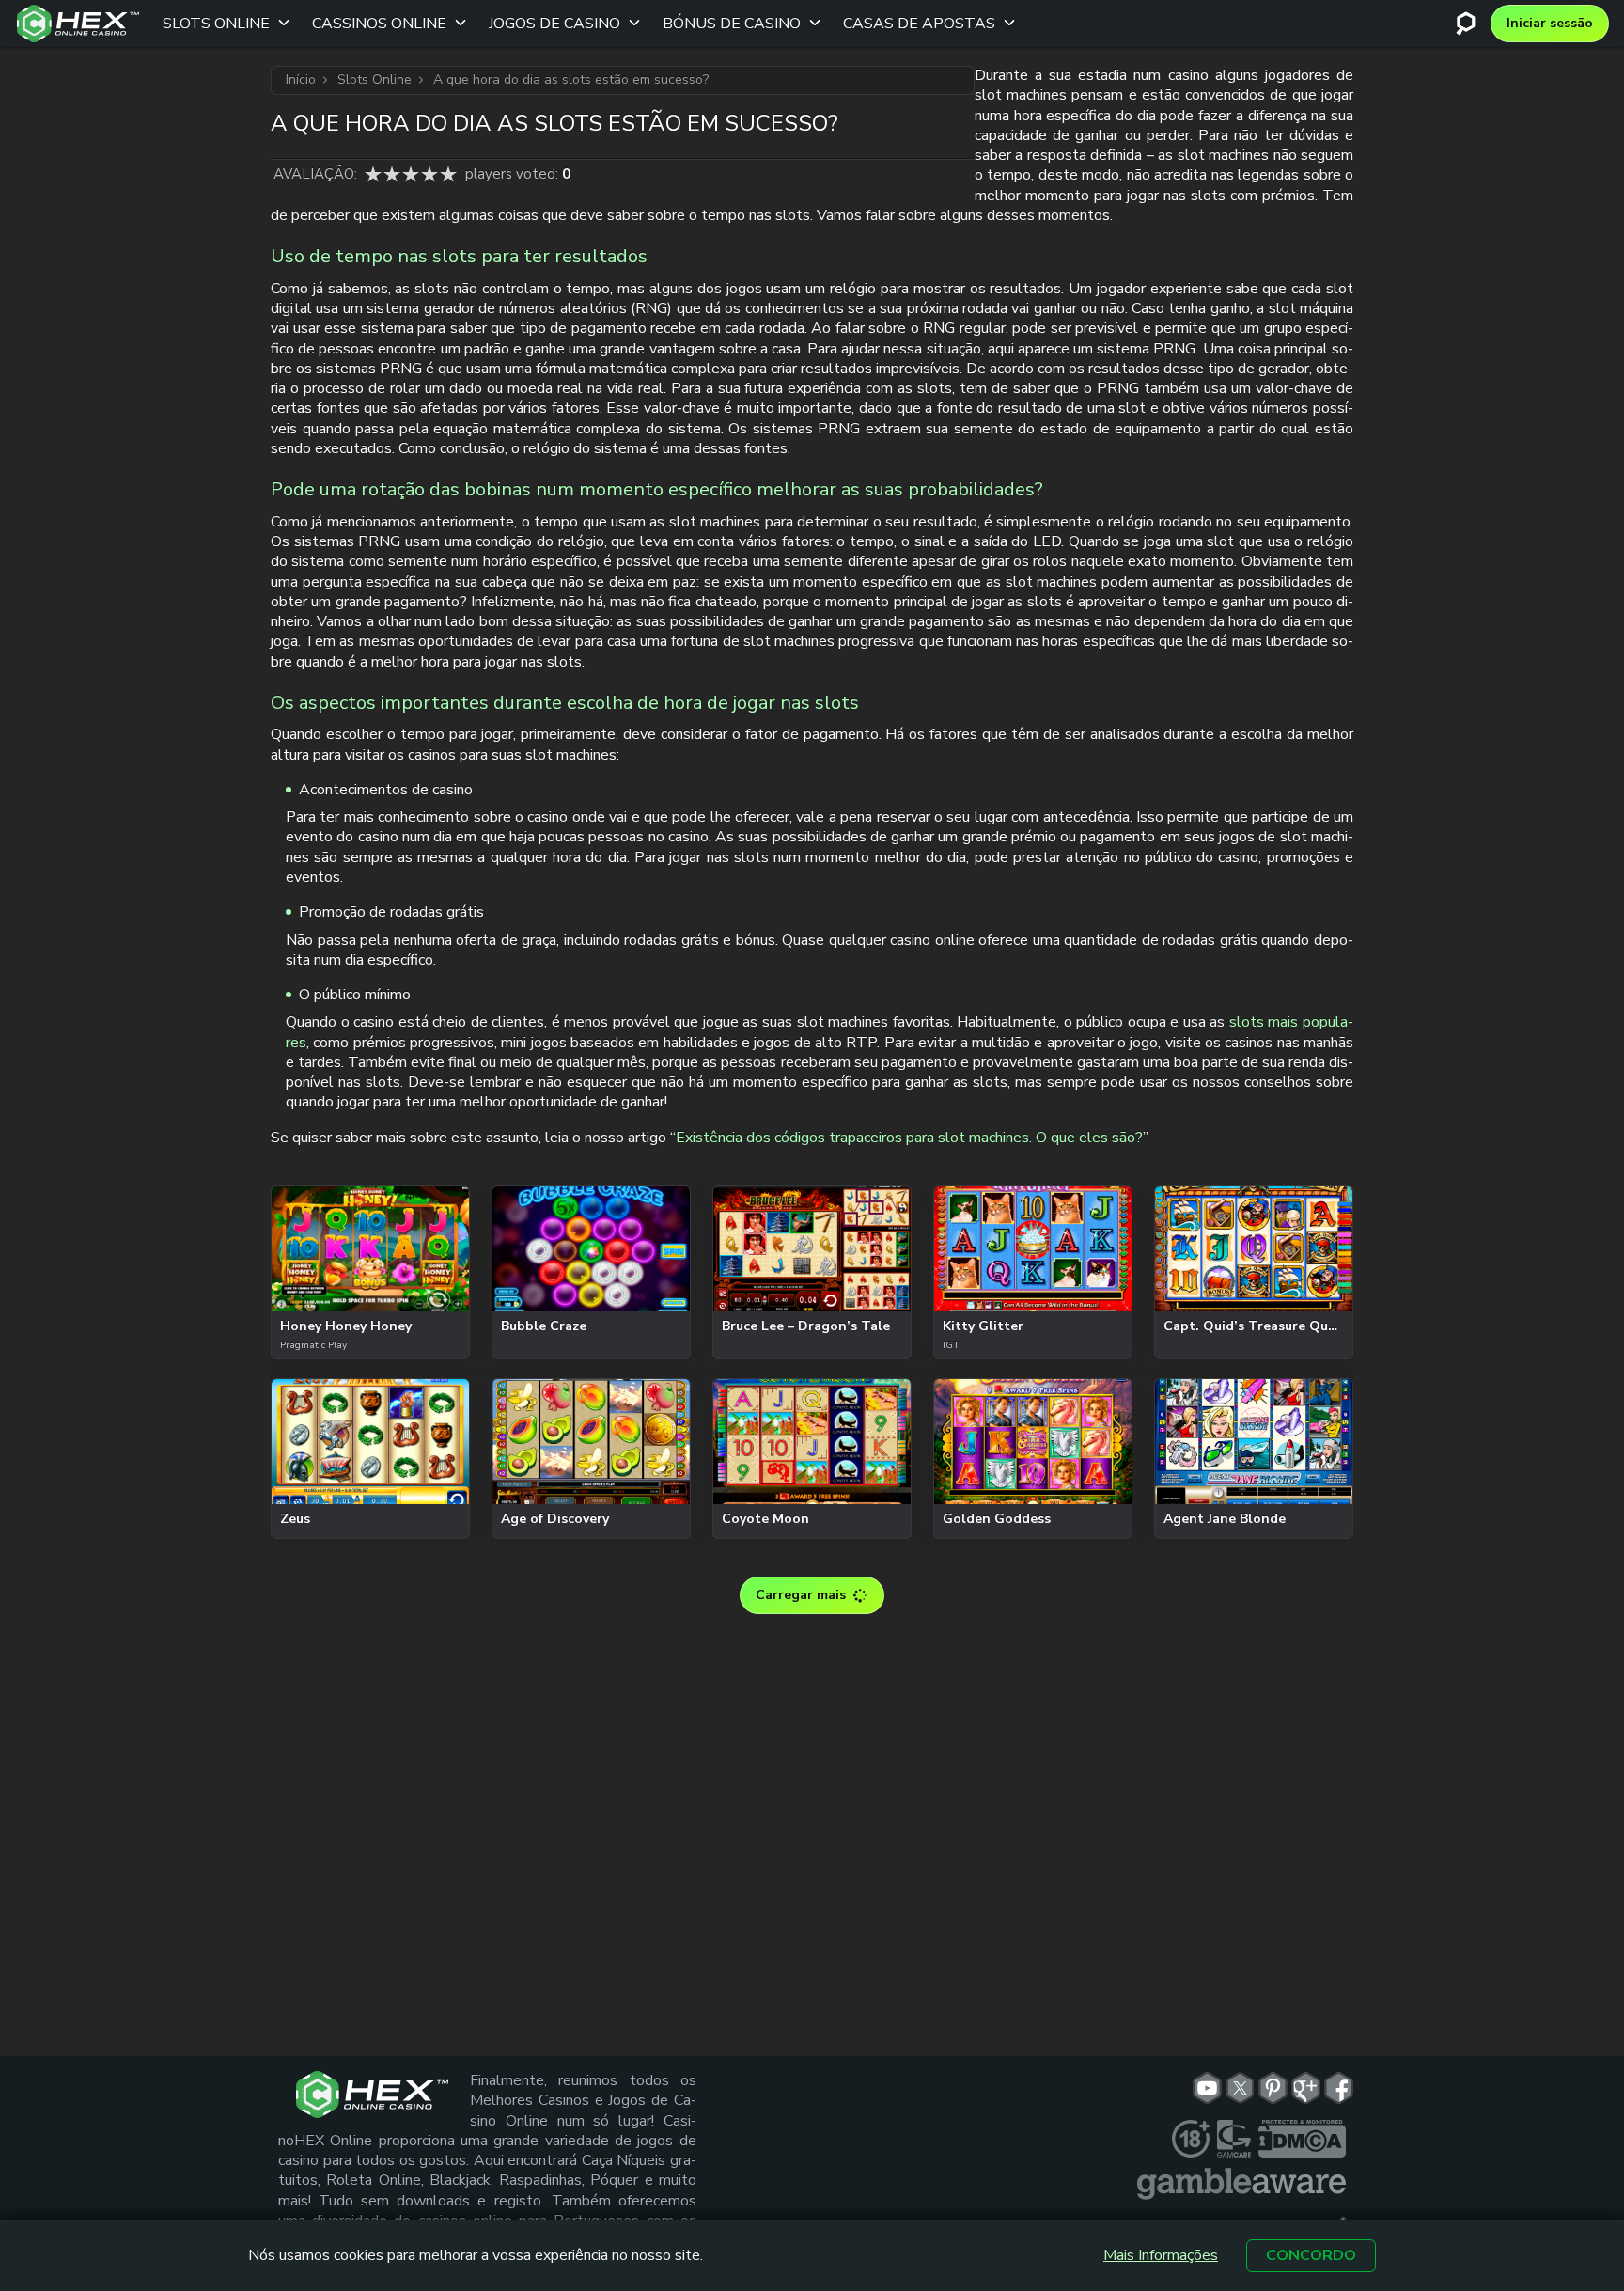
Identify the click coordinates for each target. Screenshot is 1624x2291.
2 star (392, 174)
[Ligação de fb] (1339, 2088)
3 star (411, 174)
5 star (448, 174)
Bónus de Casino (732, 24)
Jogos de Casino (554, 24)
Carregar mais (801, 1595)
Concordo (1311, 2255)
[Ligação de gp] (1306, 2088)
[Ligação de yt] (1207, 2088)
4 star (429, 174)
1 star (373, 174)
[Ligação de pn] (1273, 2088)
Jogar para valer (370, 1297)
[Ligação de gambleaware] (1241, 2184)
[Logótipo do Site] (78, 24)
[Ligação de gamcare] (1234, 2139)
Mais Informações (1161, 2256)
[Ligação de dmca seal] (1302, 2139)
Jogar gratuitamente (370, 1247)
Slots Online (216, 24)
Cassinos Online (379, 24)
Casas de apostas (919, 24)
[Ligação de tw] (1240, 2088)
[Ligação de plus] (1191, 2139)
